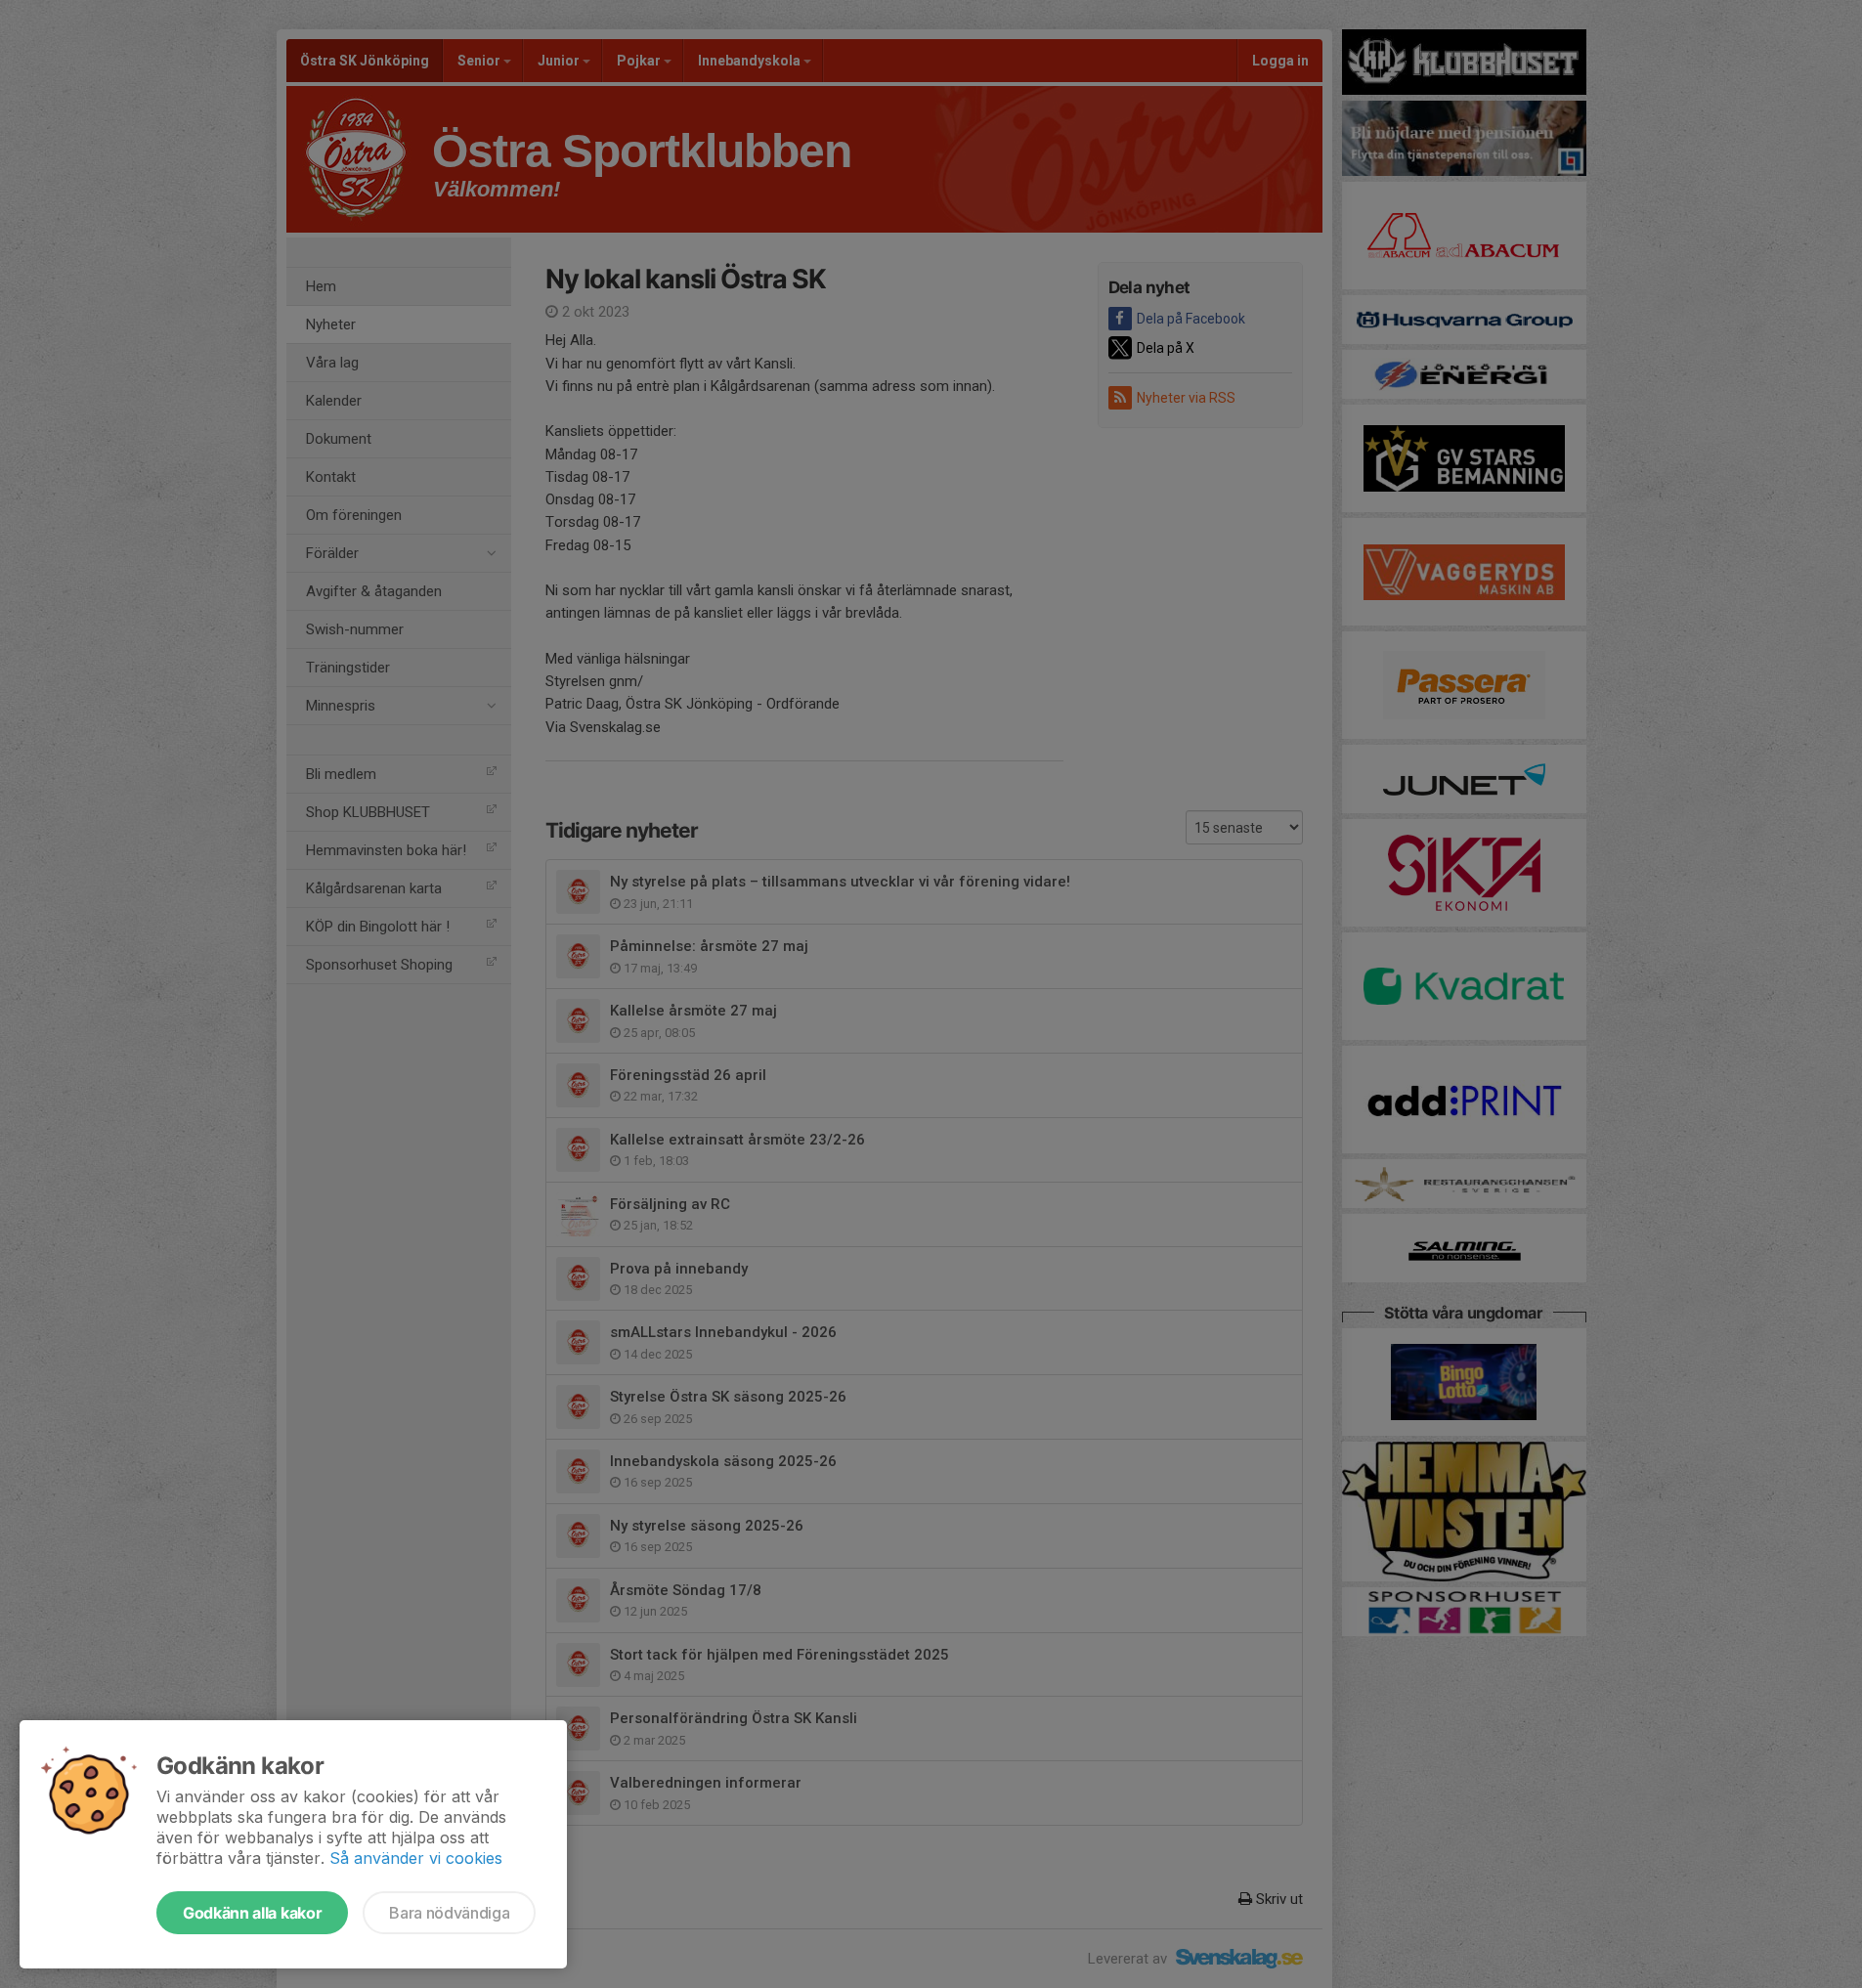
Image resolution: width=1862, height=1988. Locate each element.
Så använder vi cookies (416, 1858)
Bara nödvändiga (449, 1913)
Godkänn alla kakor (252, 1913)
